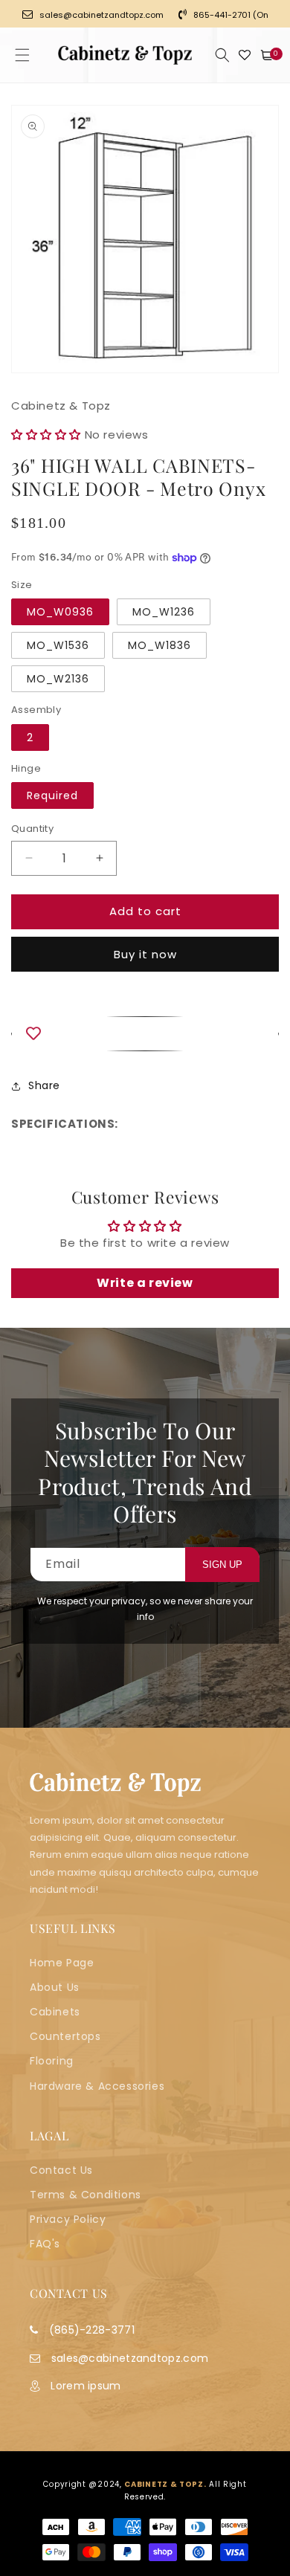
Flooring (52, 2061)
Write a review (145, 1283)
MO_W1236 (164, 612)
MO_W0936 (60, 612)
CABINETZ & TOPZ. (165, 2484)
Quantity (32, 829)
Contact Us (61, 2170)
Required (52, 795)
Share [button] (44, 1085)
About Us (55, 1987)
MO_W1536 (58, 645)
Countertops (65, 2036)
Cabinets (55, 2012)
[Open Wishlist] (245, 55)
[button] (22, 55)
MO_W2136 (58, 679)
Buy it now (145, 954)
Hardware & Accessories (97, 2086)
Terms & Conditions (86, 2195)
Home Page (62, 1963)
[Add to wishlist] (145, 1034)
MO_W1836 (159, 645)
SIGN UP (222, 1565)
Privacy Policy (68, 2219)
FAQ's (45, 2244)
